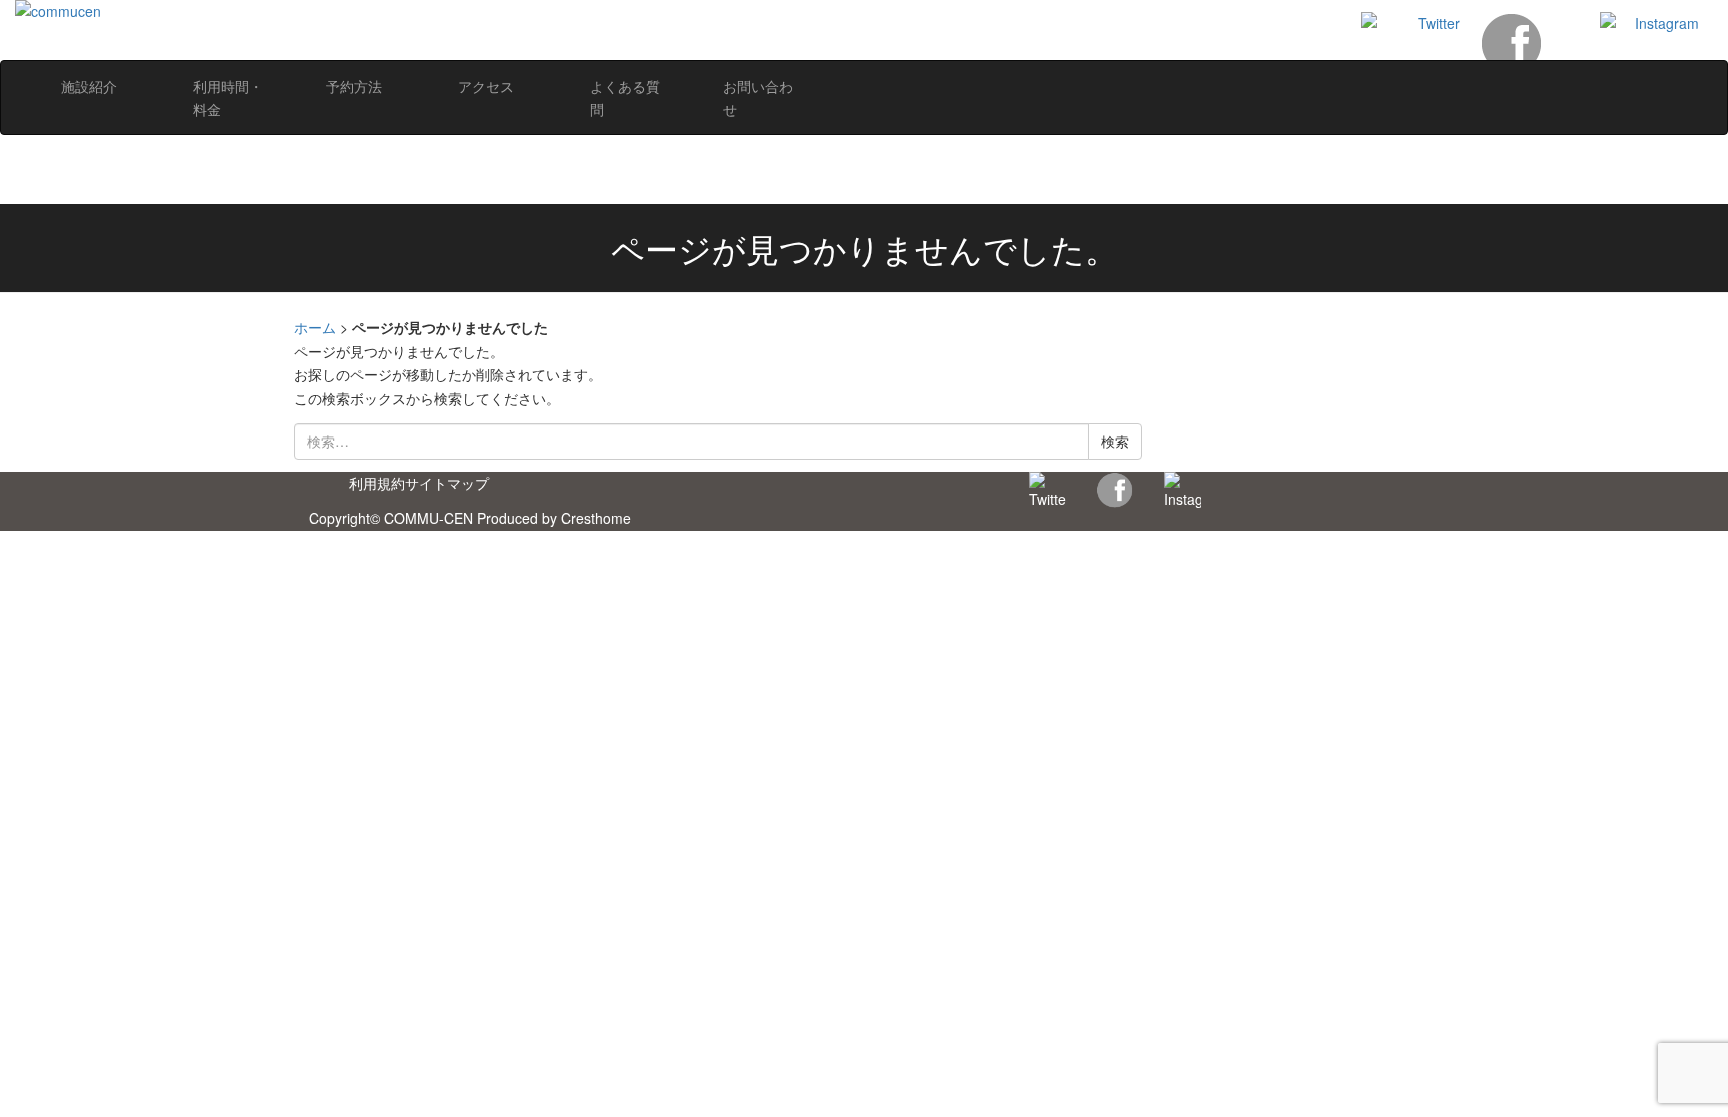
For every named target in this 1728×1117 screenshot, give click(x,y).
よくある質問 (625, 97)
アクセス (486, 86)
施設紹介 (89, 86)
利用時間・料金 (228, 97)
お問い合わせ (758, 97)
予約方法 (354, 86)
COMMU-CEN (428, 518)
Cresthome (596, 518)
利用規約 (377, 483)
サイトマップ (447, 483)
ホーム (315, 327)
